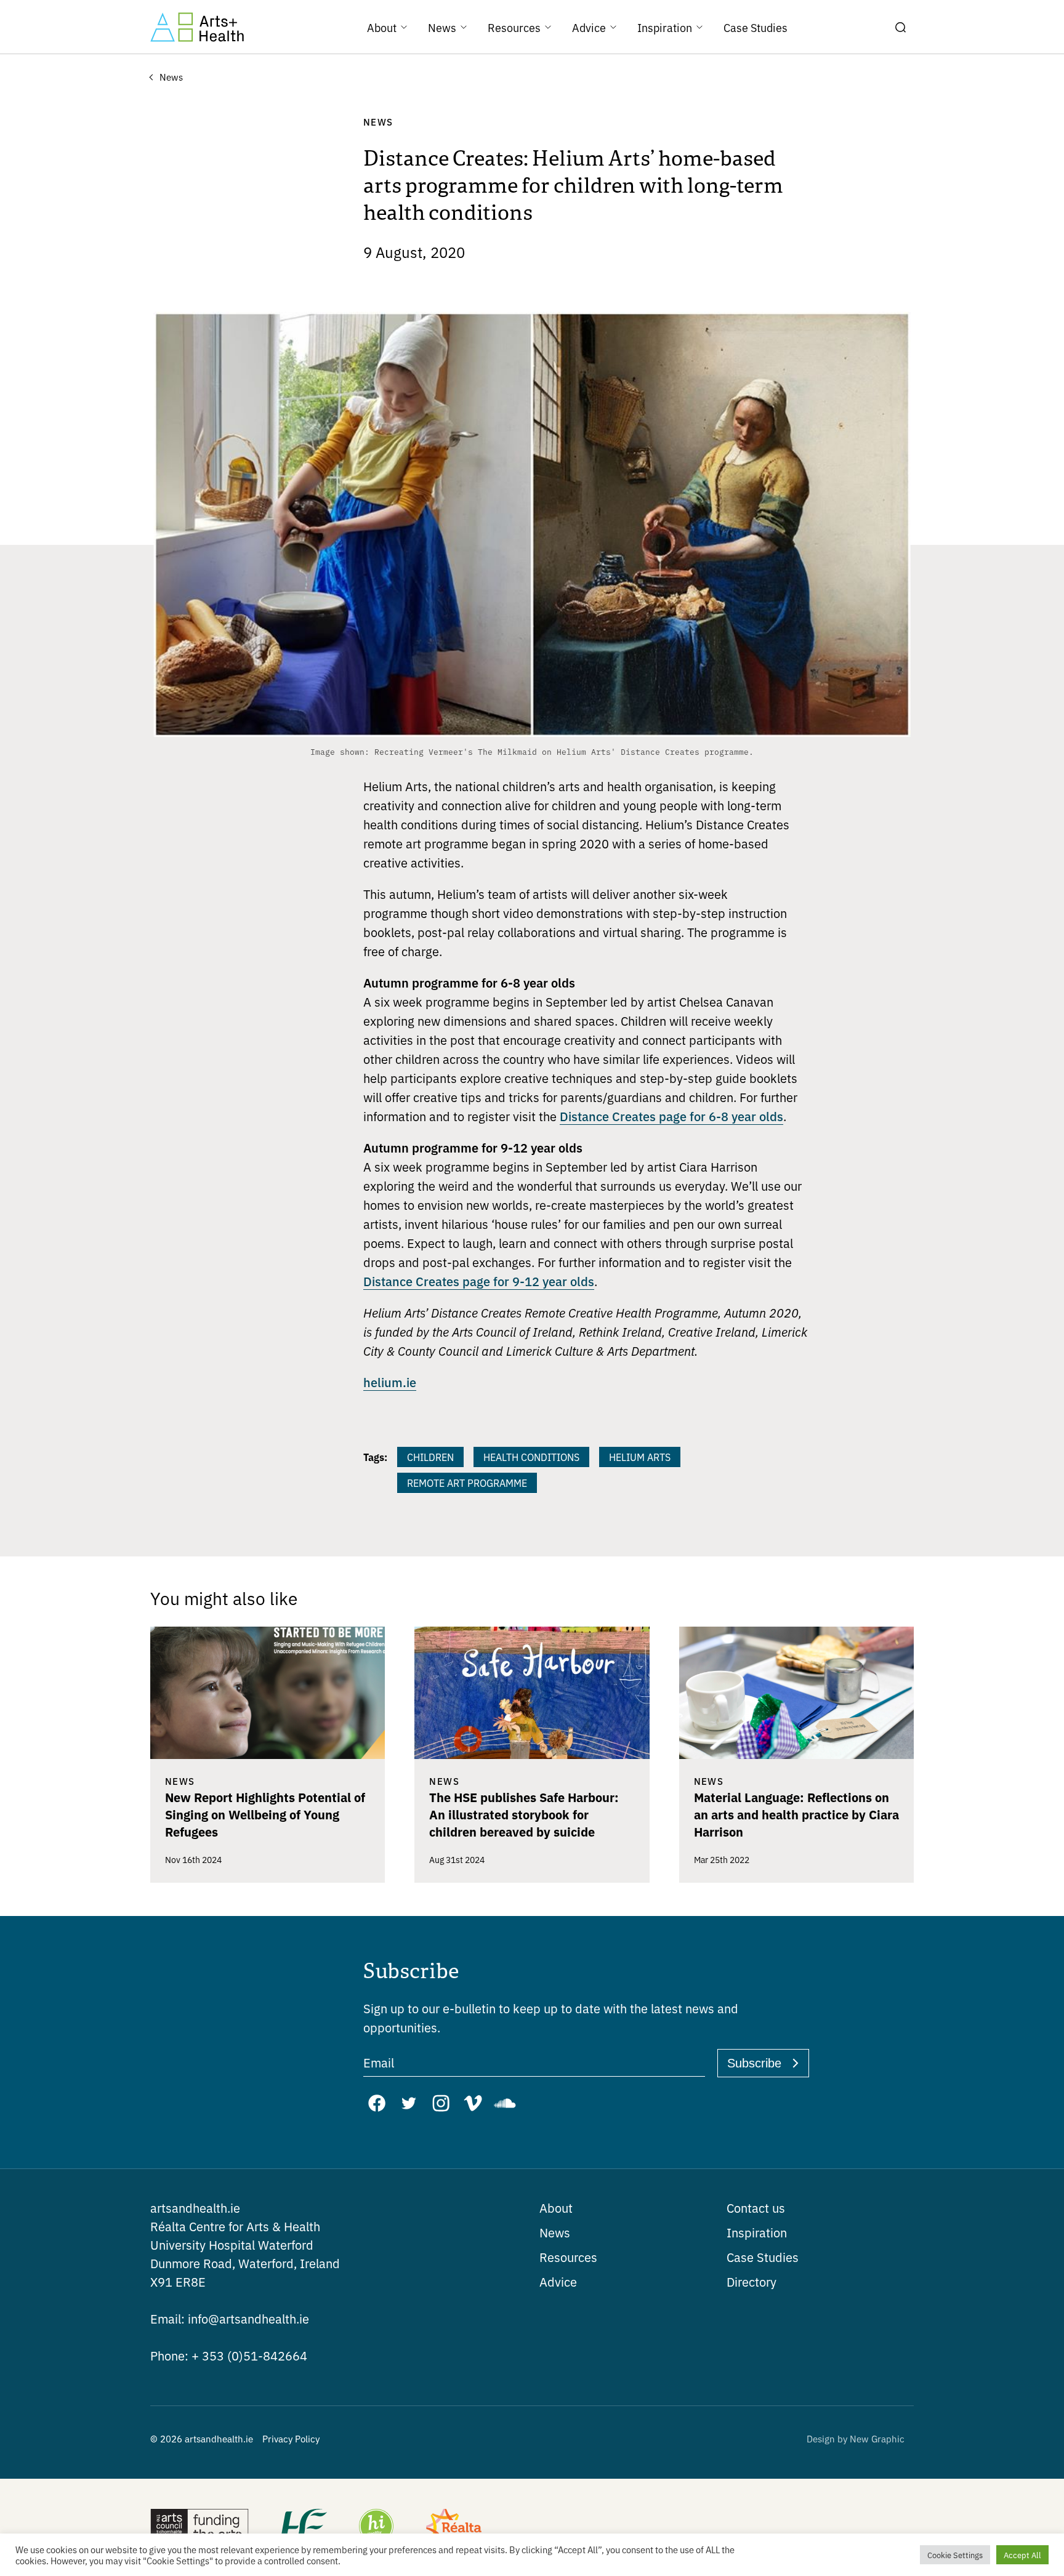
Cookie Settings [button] (955, 2555)
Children (430, 1457)
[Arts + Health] (197, 27)
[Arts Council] (199, 2527)
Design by (856, 2438)
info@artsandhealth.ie (230, 2318)
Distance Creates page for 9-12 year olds (479, 1281)
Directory (752, 2281)
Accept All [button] (1022, 2555)
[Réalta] (454, 2527)
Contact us (756, 2208)
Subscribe (754, 2063)
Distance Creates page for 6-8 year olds (671, 1116)
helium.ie (390, 1382)
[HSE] (303, 2527)
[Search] (900, 27)
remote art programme (467, 1483)
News (555, 2232)
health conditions (531, 1457)
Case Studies (763, 2257)
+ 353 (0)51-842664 (229, 2355)
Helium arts (640, 1457)
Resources (568, 2257)
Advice (558, 2281)
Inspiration (757, 2232)
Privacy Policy (291, 2438)
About (556, 2208)
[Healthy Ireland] (376, 2527)
